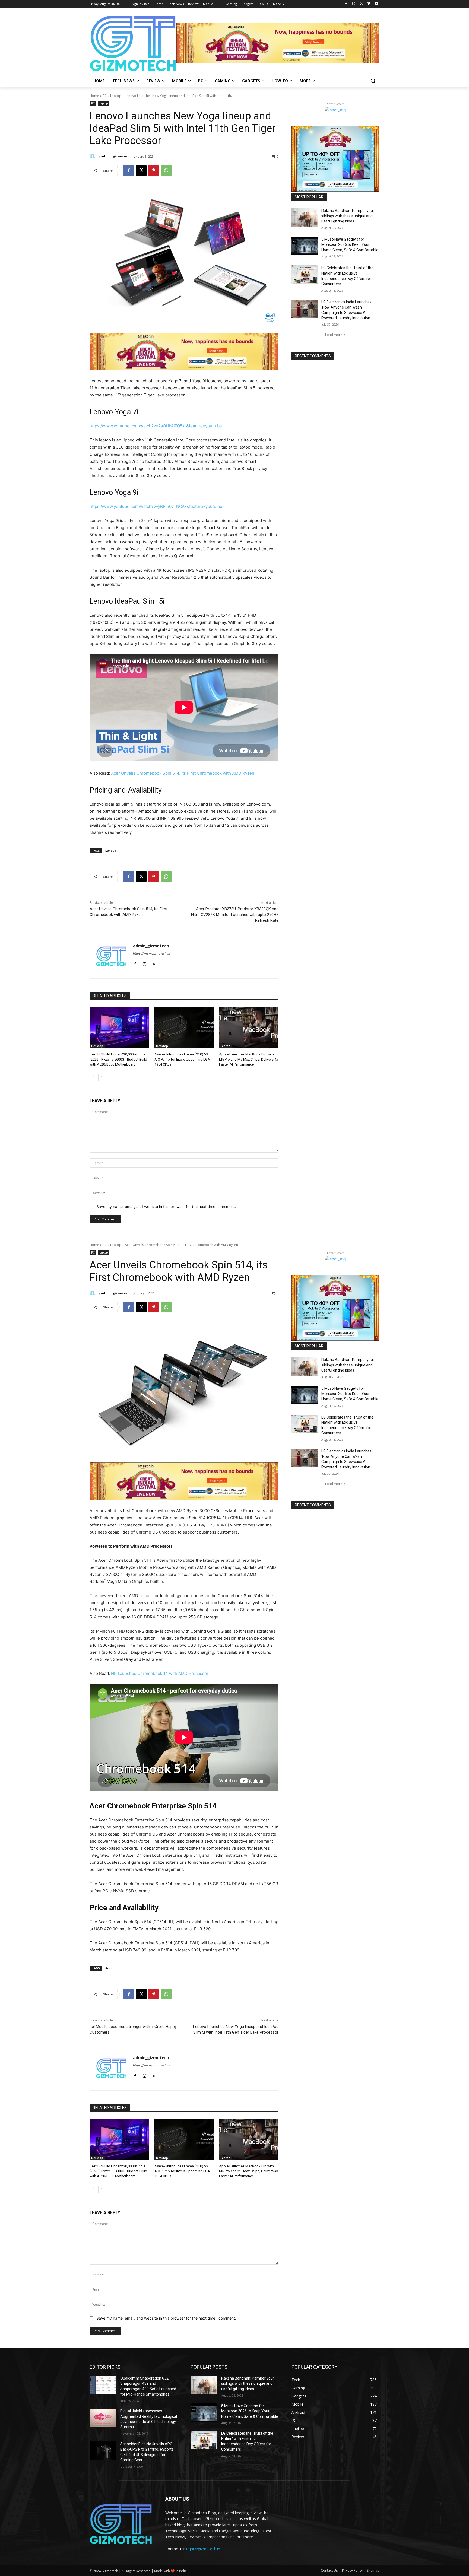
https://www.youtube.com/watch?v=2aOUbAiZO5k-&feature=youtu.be (156, 426)
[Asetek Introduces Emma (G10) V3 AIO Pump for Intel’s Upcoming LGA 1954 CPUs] (184, 1028)
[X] (361, 4)
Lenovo (111, 850)
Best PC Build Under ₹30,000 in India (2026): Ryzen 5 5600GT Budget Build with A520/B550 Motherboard (118, 1059)
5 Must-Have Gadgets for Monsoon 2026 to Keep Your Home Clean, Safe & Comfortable (350, 245)
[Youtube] (376, 4)
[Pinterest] (154, 170)
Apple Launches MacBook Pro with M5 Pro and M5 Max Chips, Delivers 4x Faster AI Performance (248, 1059)
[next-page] (102, 1077)
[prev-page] (93, 1077)
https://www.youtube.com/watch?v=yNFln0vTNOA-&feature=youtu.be (156, 506)
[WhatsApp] (166, 170)
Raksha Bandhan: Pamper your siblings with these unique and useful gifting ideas (348, 216)
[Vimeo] (369, 4)
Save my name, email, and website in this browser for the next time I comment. (166, 1206)
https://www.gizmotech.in (151, 953)
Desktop (97, 1046)
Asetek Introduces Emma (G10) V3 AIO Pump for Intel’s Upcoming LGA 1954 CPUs (182, 1059)
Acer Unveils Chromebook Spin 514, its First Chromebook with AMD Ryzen (183, 773)
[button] (373, 81)
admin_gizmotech (115, 156)
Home (94, 96)
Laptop (116, 96)
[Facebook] (346, 4)
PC (105, 96)
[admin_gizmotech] (93, 156)
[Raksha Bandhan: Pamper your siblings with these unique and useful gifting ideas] (305, 217)
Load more (334, 335)
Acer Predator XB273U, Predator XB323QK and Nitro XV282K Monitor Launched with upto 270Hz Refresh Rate (235, 915)
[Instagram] (354, 4)
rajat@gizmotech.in (203, 2549)
